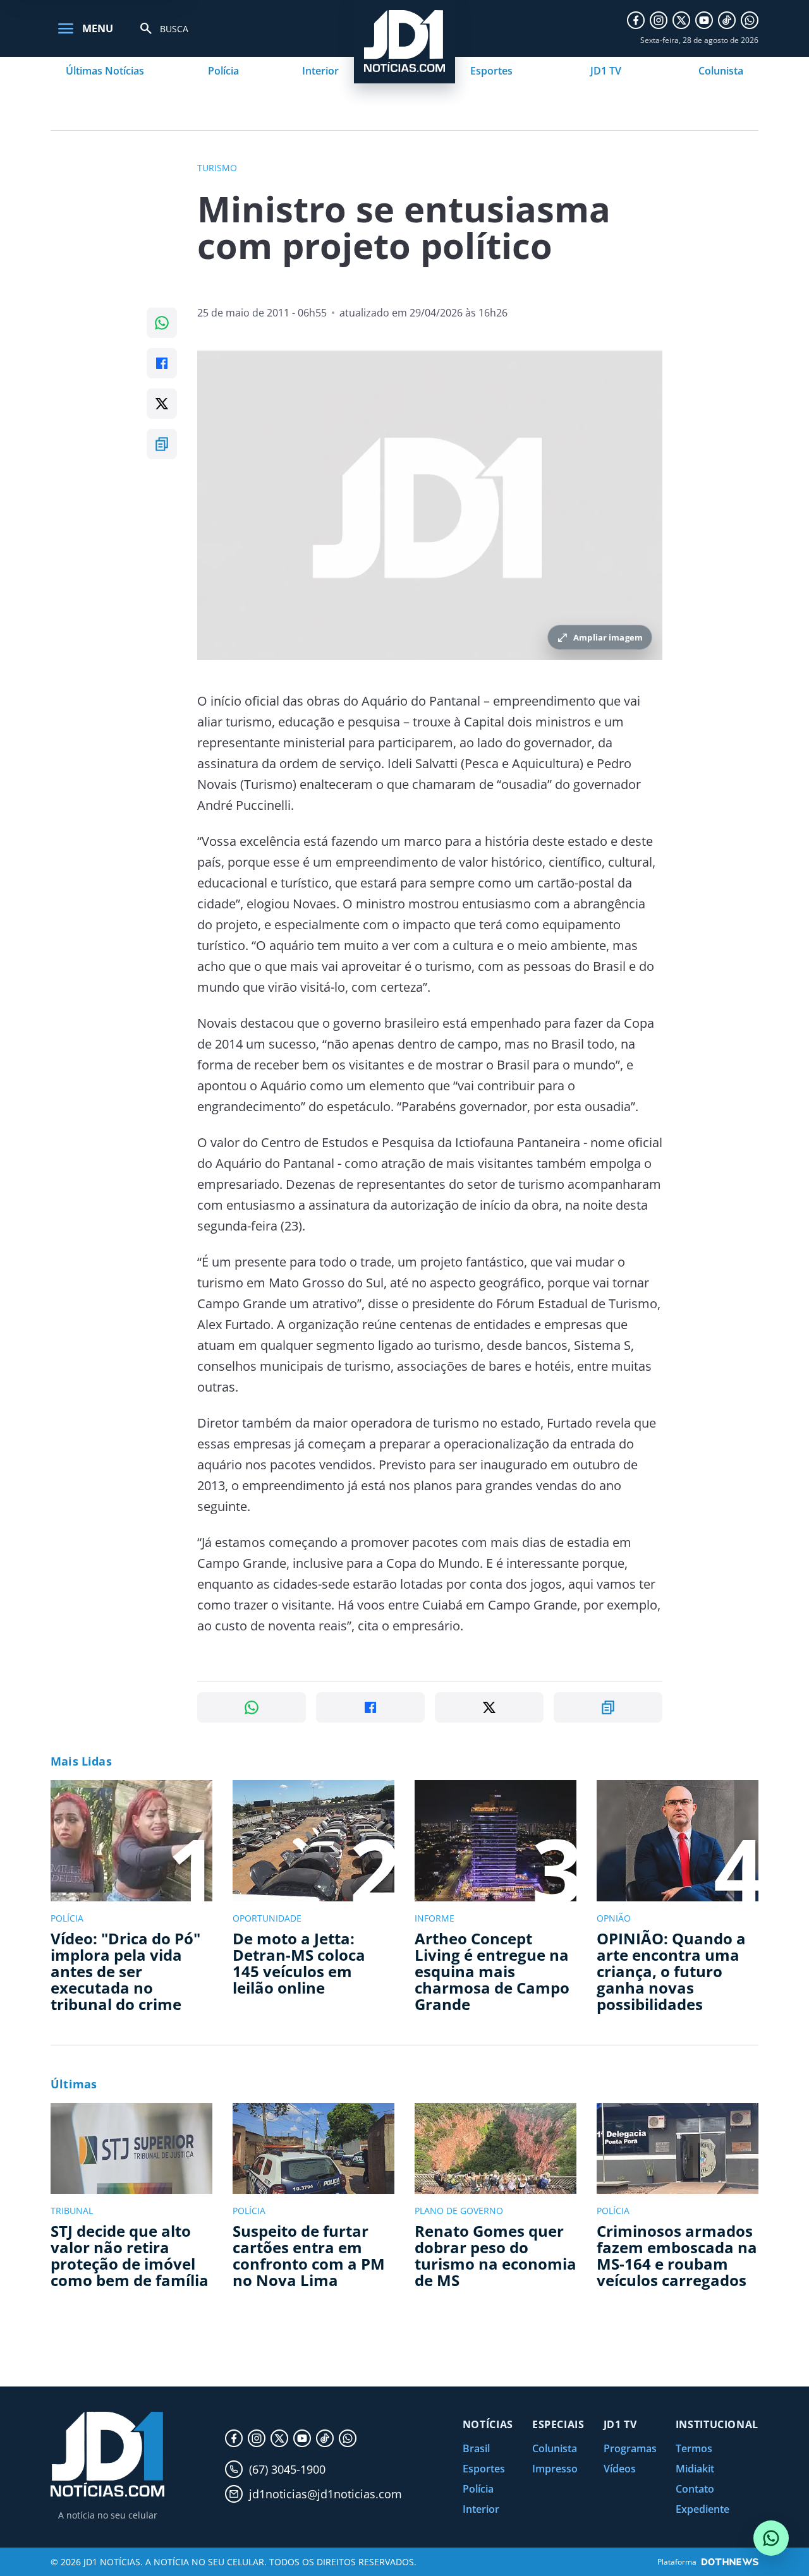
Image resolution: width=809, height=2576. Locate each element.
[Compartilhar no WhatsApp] (162, 323)
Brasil (476, 2448)
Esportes (491, 71)
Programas (630, 2448)
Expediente (703, 2509)
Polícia (223, 71)
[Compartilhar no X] (162, 404)
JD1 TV (606, 71)
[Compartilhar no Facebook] (162, 363)
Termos (694, 2448)
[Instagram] (659, 20)
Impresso (555, 2469)
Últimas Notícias (105, 71)
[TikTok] (727, 20)
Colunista (721, 71)
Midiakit (695, 2469)
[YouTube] (704, 20)
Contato (695, 2489)
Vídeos (620, 2469)
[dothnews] (730, 2562)
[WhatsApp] (750, 20)
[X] (681, 20)
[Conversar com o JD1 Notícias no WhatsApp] (771, 2538)
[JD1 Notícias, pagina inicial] (107, 2454)
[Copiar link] (162, 444)
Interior (320, 71)
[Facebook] (636, 20)
